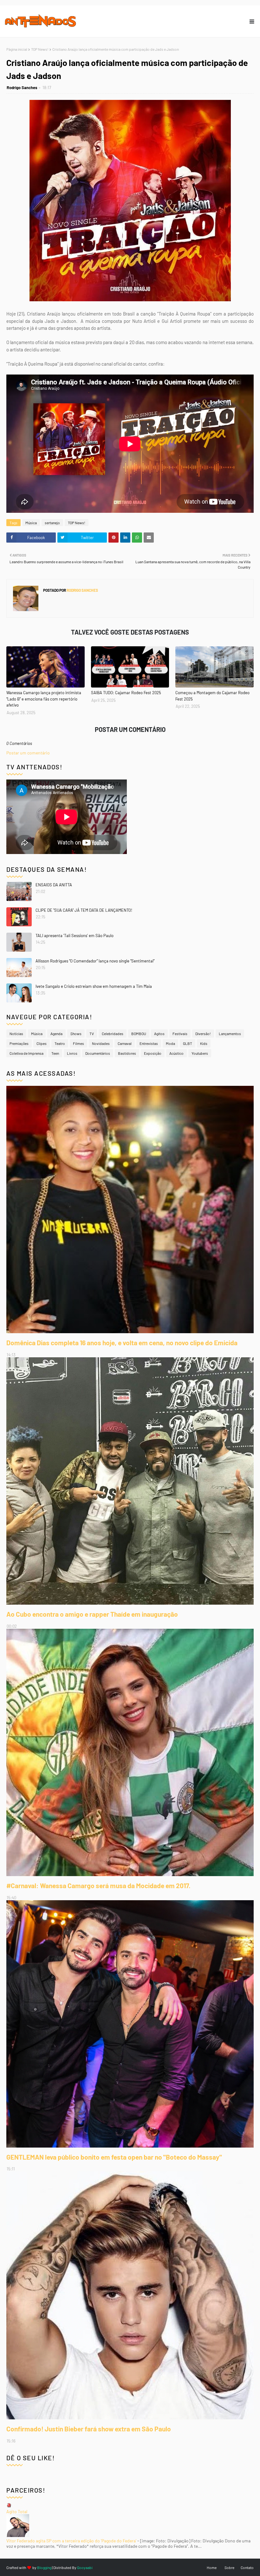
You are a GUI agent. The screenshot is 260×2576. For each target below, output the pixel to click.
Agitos (159, 1034)
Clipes (42, 1043)
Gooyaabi (85, 2567)
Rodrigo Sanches (22, 88)
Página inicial (17, 49)
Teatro (60, 1043)
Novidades (101, 1043)
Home (212, 2567)
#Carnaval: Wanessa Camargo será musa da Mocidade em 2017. (98, 1885)
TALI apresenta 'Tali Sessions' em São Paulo (75, 936)
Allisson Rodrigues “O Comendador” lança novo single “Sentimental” (95, 961)
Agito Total (17, 2511)
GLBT (188, 1043)
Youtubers (200, 1053)
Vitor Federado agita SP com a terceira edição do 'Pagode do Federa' (71, 2541)
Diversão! (203, 1034)
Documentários (98, 1053)
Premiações (19, 1043)
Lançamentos (230, 1034)
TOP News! (40, 49)
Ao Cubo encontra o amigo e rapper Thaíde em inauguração (92, 1614)
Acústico (176, 1053)
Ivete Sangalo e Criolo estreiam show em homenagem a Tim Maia (94, 986)
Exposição (153, 1053)
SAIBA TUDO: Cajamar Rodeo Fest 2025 (126, 693)
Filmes (78, 1043)
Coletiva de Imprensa (26, 1053)
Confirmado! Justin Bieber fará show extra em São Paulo (89, 2429)
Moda (170, 1043)
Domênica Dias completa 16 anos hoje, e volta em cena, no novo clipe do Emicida (122, 1343)
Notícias (16, 1034)
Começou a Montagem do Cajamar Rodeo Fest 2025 (212, 696)
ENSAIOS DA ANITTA (54, 885)
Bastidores (127, 1053)
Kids (204, 1043)
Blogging (44, 2567)
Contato (247, 2567)
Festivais (180, 1034)
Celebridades (113, 1034)
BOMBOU (139, 1034)
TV (92, 1034)
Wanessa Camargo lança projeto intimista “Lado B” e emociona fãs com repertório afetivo (44, 699)
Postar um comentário (28, 753)
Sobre (229, 2567)
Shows (76, 1034)
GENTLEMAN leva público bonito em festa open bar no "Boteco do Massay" (114, 2157)
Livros (72, 1053)
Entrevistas (149, 1043)
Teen (55, 1053)
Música (31, 523)
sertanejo (52, 523)
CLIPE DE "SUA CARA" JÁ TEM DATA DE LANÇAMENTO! (84, 910)
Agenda (56, 1034)
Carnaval (125, 1043)
